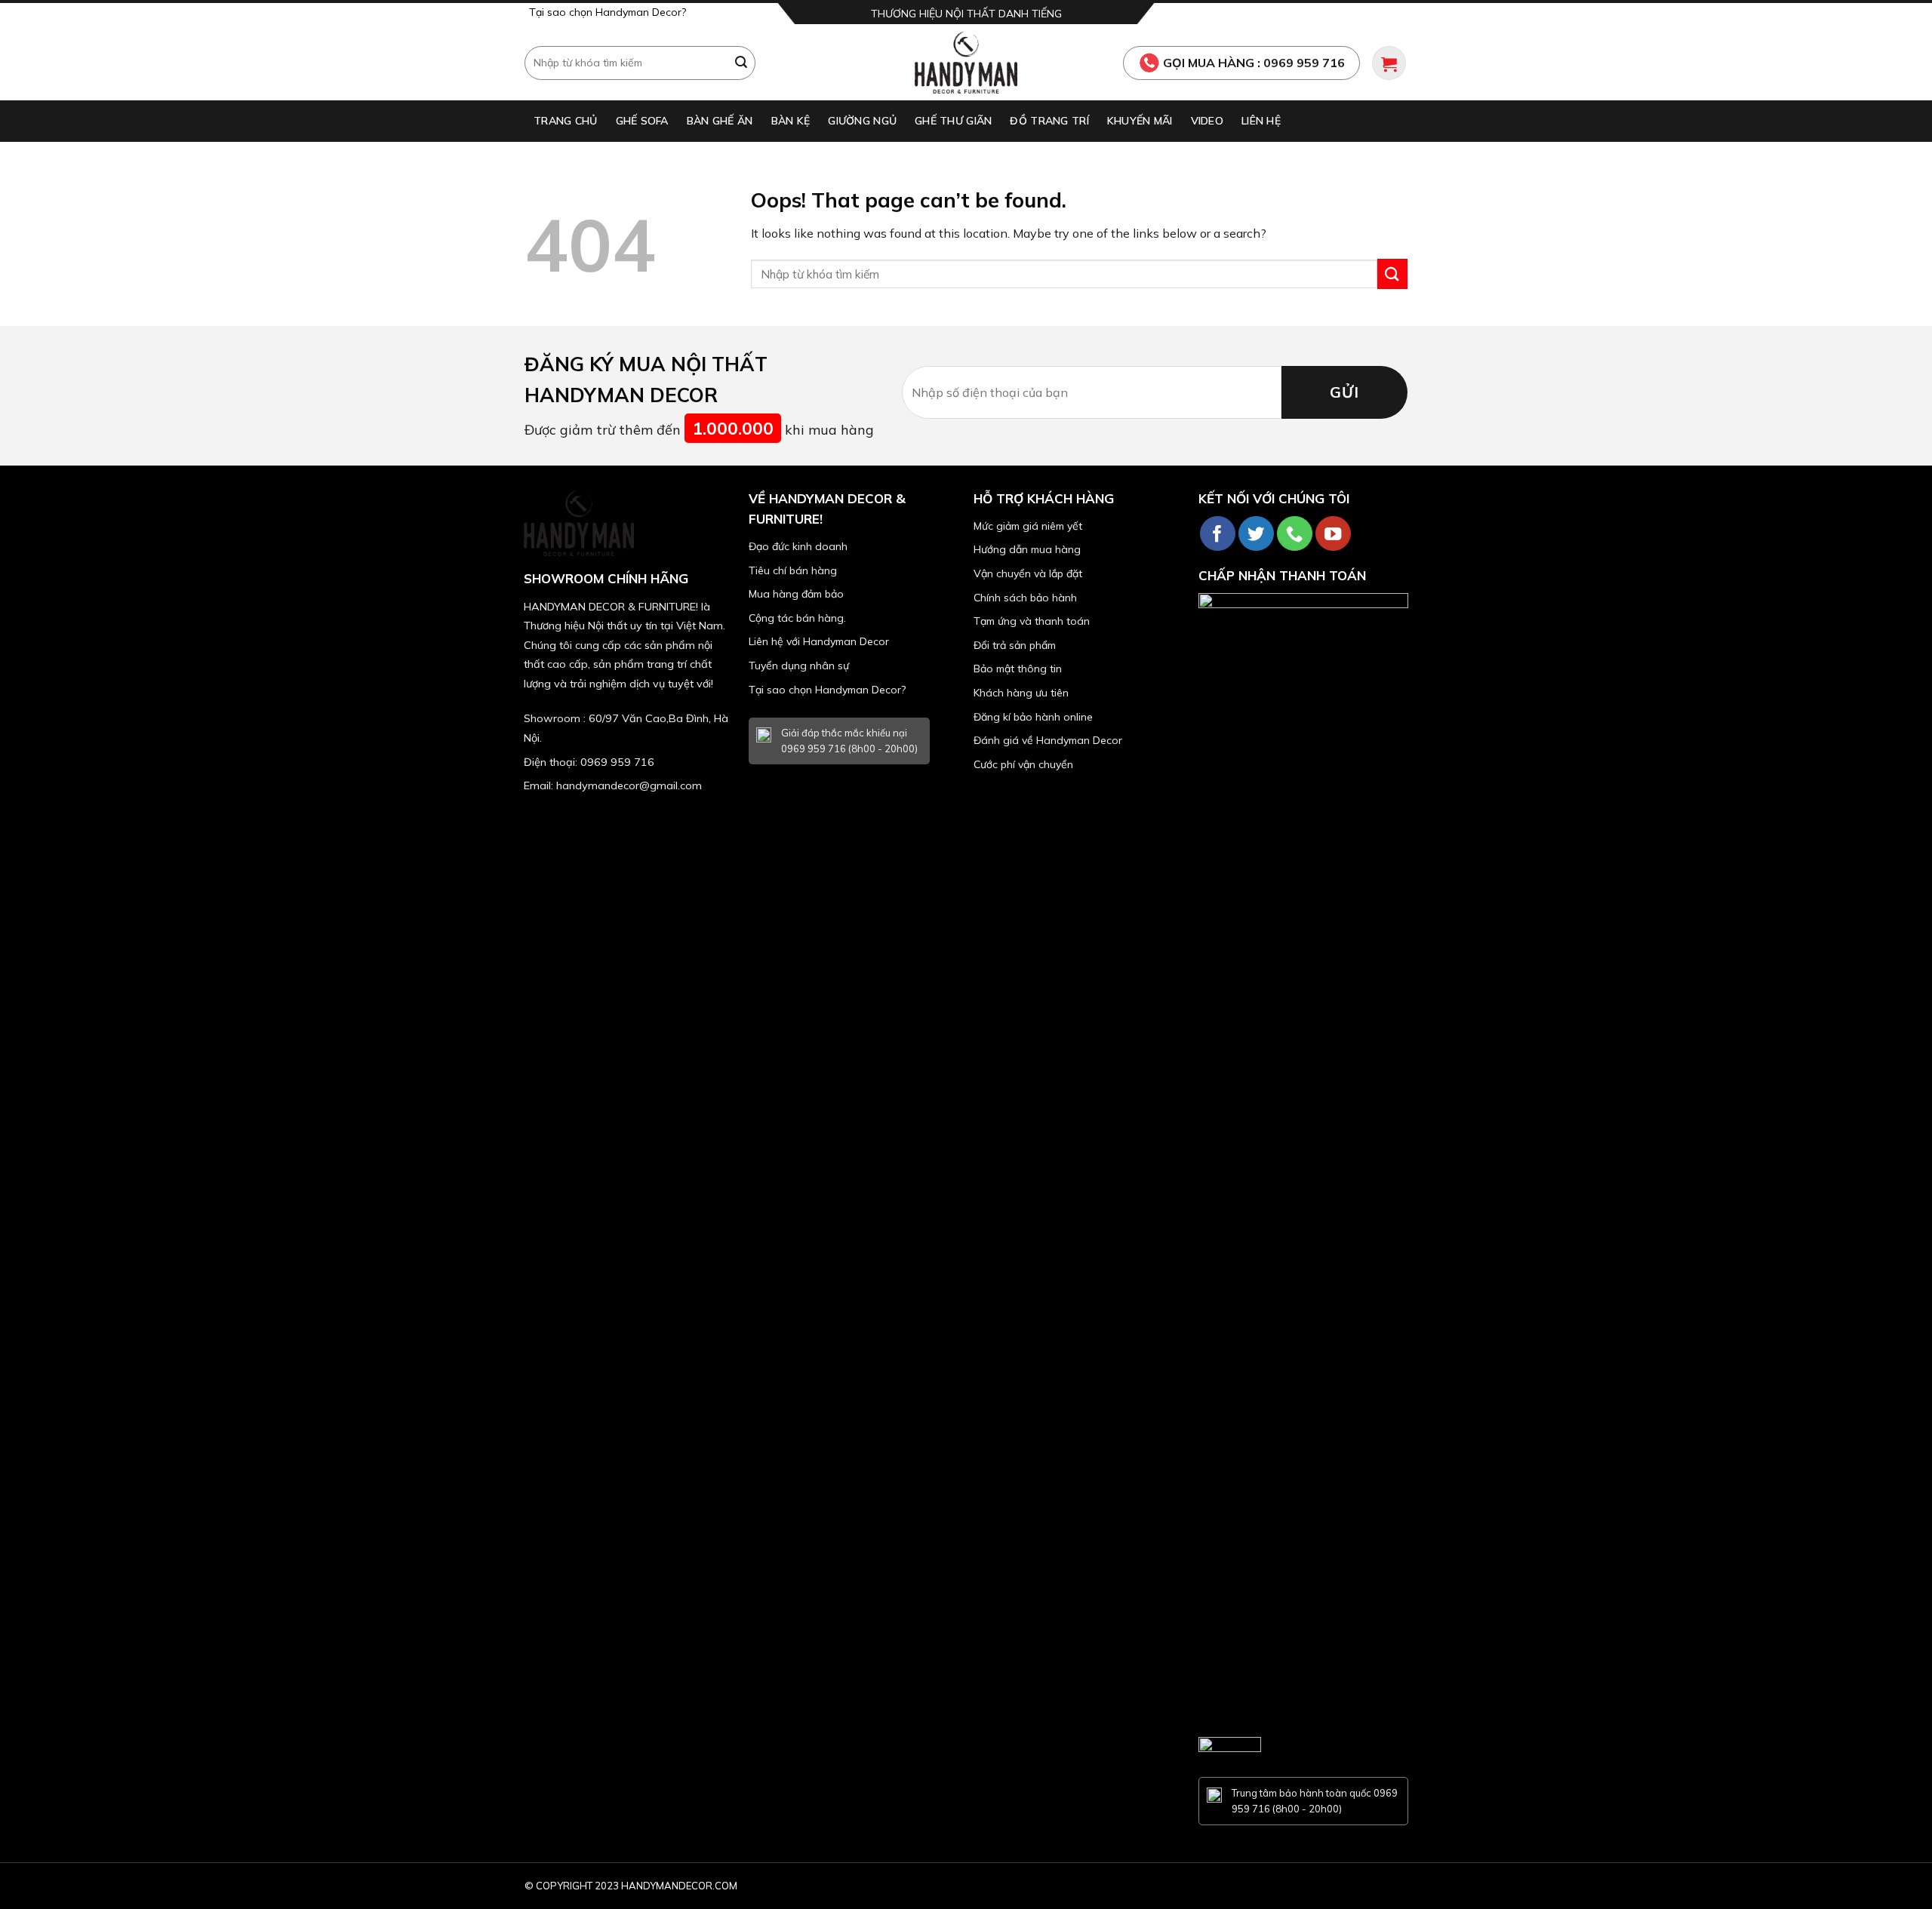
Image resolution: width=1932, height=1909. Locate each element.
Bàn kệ (791, 121)
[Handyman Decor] (966, 63)
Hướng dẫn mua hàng (1027, 549)
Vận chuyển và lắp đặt (1028, 573)
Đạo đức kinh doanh (798, 546)
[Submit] (742, 63)
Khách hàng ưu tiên (1021, 693)
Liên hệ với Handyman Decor (819, 641)
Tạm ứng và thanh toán (1032, 621)
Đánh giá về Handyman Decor (1048, 740)
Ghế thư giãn (953, 121)
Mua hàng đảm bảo (796, 594)
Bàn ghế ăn (720, 121)
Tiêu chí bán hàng (793, 570)
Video (1207, 121)
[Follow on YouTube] (1333, 534)
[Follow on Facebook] (1218, 534)
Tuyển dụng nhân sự (799, 666)
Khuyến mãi (1140, 121)
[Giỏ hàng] (1389, 63)
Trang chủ (566, 121)
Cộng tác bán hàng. (797, 618)
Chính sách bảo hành (1025, 598)
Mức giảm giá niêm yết (1028, 526)
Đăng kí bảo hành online (1033, 717)
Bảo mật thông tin (1018, 669)
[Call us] (1295, 534)
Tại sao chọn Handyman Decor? (608, 12)
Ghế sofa (642, 121)
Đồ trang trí (1049, 121)
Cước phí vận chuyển (1023, 764)
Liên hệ (1261, 121)
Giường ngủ (862, 121)
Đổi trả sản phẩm (1015, 645)
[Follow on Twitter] (1256, 534)
